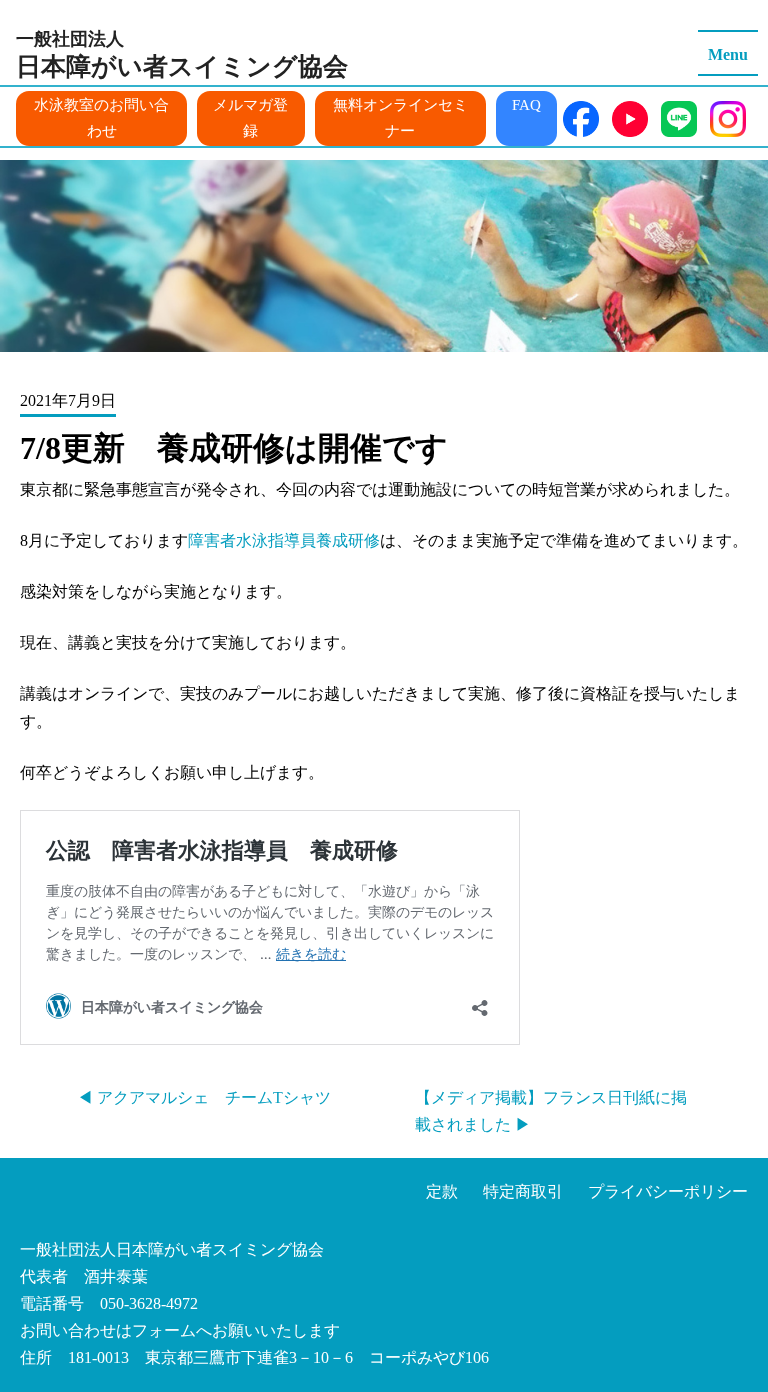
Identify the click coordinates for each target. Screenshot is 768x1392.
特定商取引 (523, 1191)
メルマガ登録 (250, 118)
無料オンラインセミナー (400, 118)
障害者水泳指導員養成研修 (284, 540)
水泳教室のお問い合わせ (101, 118)
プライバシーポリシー (668, 1191)
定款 (442, 1191)
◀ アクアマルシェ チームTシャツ (204, 1097)
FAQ (526, 105)
